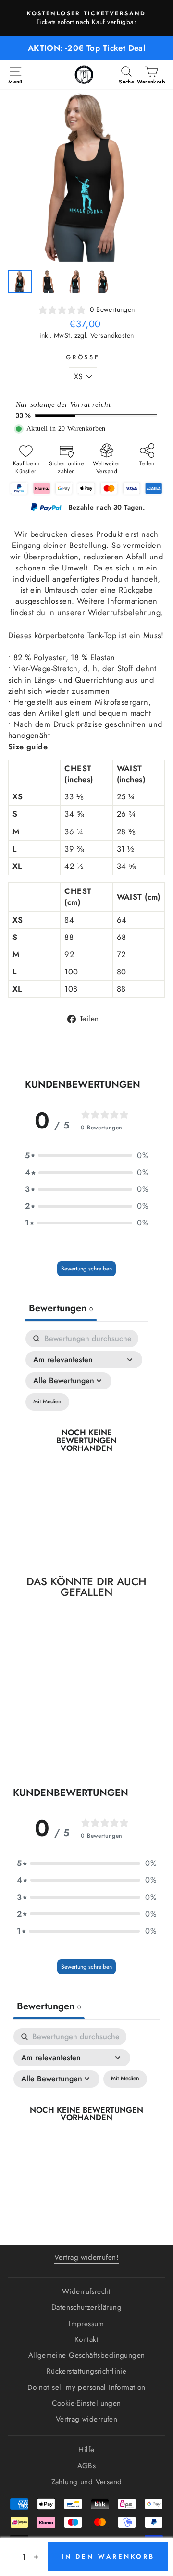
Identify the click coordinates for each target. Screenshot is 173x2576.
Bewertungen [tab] (61, 1308)
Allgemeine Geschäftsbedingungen (87, 2355)
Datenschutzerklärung (86, 2307)
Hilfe (86, 2450)
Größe (83, 357)
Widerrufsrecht (86, 2291)
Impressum (86, 2324)
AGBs (87, 2466)
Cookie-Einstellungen (86, 2403)
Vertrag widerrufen (86, 2419)
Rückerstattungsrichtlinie (86, 2371)
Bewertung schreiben (86, 1269)
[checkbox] (47, 1402)
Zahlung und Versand (87, 2482)
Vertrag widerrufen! (86, 2257)
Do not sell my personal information (86, 2387)
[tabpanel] (86, 1441)
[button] (86, 1156)
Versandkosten (112, 336)
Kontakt (86, 2339)
